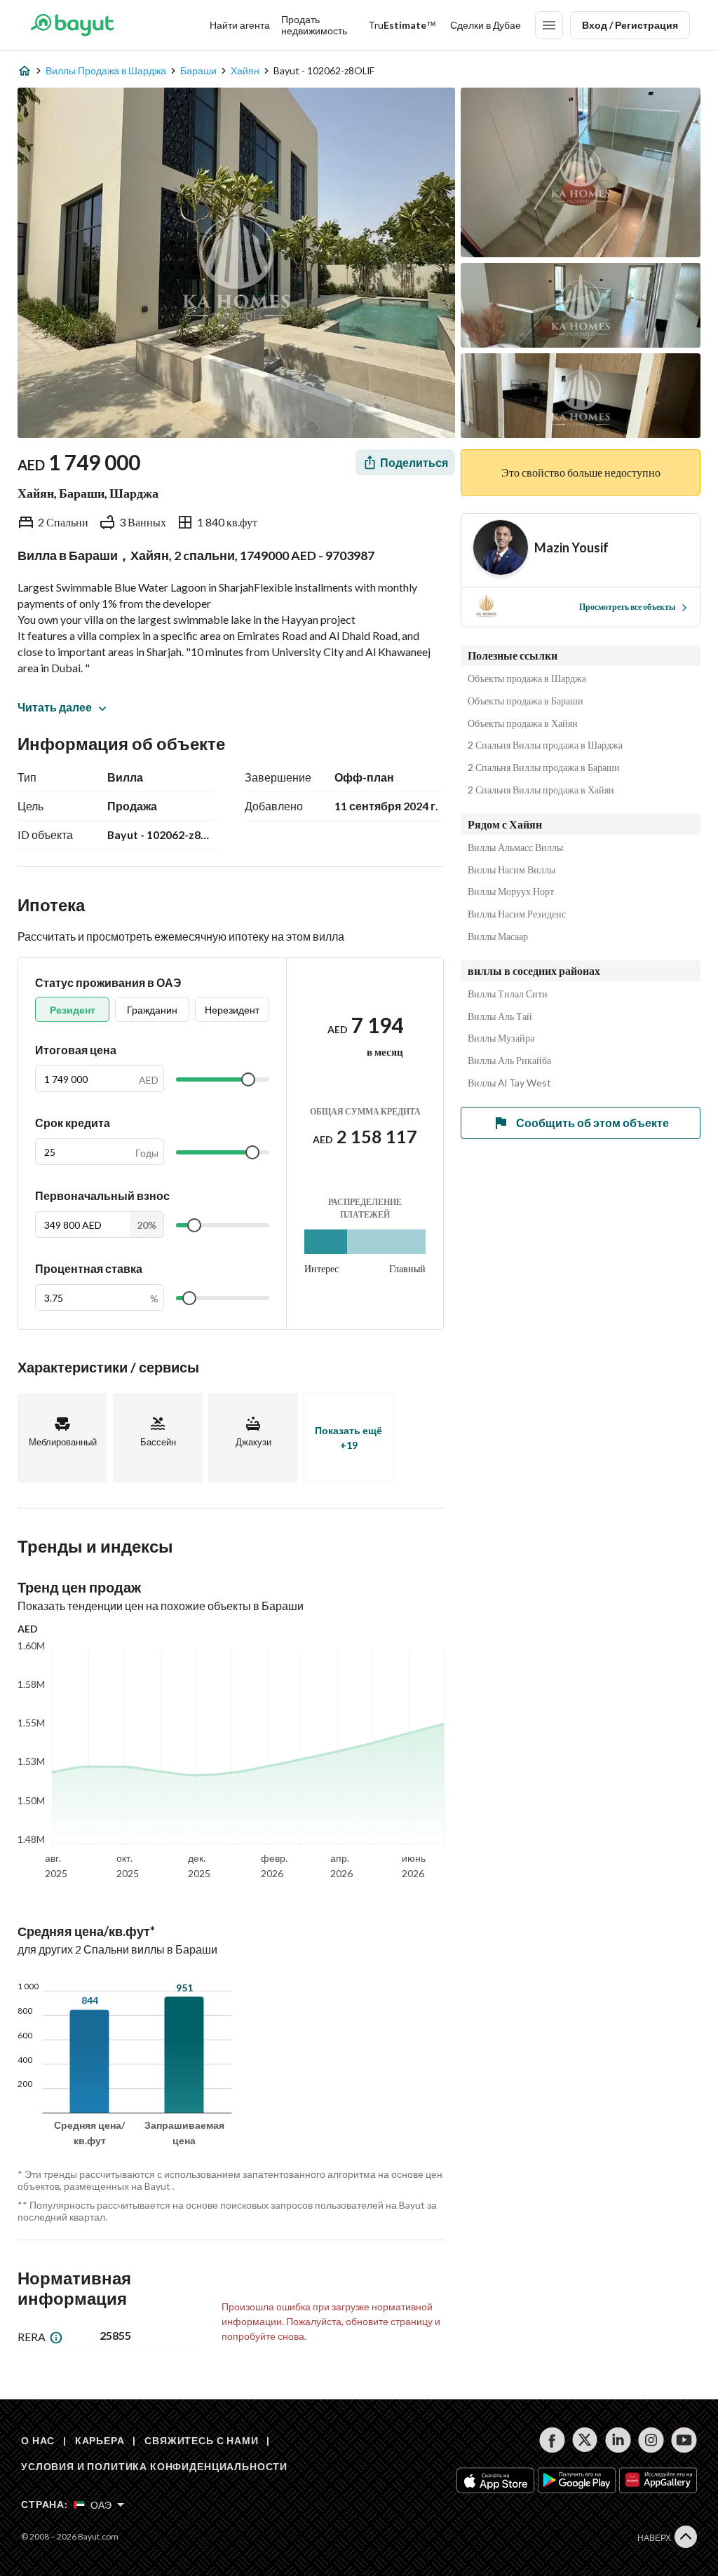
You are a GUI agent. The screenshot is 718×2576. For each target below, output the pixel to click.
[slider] (248, 1079)
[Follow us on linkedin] (618, 2440)
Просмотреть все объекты (627, 607)
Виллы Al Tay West (509, 1083)
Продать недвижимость (314, 25)
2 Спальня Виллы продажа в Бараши (544, 768)
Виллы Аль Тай (500, 1016)
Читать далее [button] (55, 707)
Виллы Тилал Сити (508, 994)
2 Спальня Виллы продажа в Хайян (541, 790)
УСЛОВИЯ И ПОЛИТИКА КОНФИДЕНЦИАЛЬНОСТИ (154, 2466)
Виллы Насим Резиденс (517, 914)
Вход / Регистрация (630, 25)
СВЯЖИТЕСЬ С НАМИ (201, 2440)
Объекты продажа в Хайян (523, 723)
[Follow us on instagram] (651, 2440)
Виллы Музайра (501, 1038)
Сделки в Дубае (486, 25)
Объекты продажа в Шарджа (527, 679)
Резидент (73, 1010)
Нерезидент (232, 1010)
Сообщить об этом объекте (592, 1123)
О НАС (38, 2440)
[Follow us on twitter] (585, 2440)
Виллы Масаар (498, 936)
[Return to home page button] (72, 25)
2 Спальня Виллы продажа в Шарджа (545, 745)
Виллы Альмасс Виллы (515, 847)
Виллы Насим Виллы (512, 870)
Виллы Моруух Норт (511, 892)
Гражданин (152, 1010)
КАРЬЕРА (100, 2440)
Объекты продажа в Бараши (526, 701)
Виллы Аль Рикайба (509, 1061)
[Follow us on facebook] (552, 2440)
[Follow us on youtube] (684, 2440)
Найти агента (240, 25)
